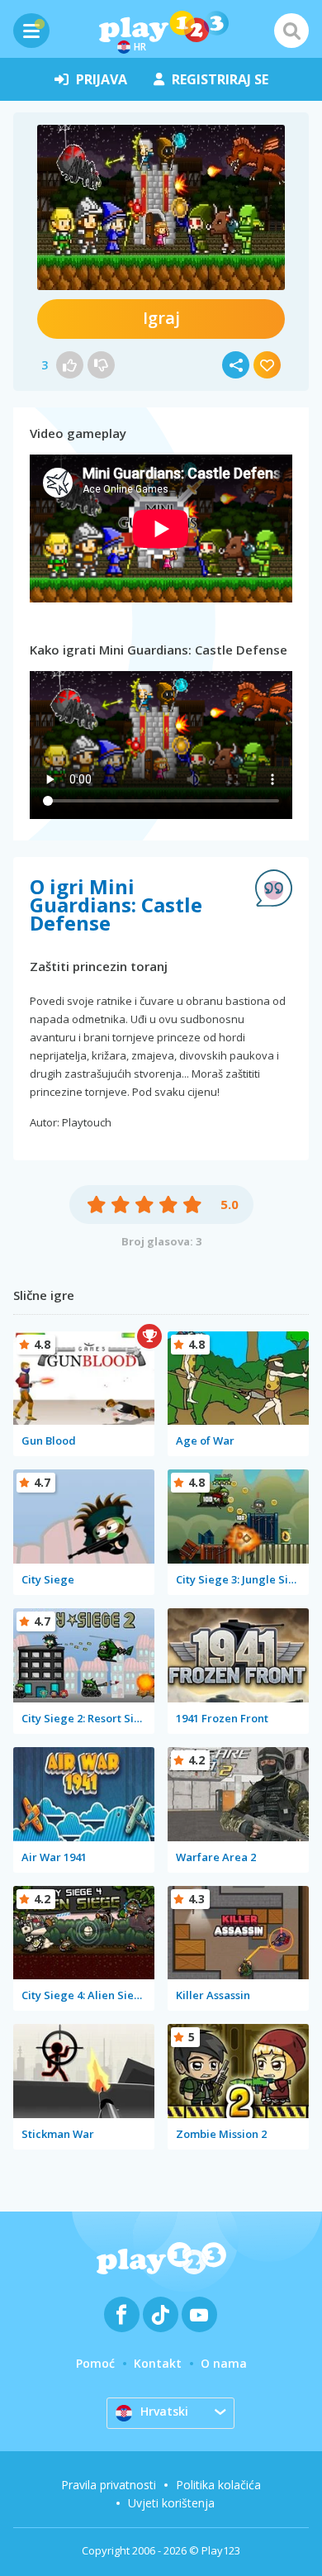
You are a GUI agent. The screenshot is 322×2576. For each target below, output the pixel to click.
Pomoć (95, 2363)
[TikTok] (161, 2314)
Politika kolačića (218, 2485)
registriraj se (220, 79)
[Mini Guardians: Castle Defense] (161, 207)
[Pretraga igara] (291, 31)
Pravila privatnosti (109, 2485)
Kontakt (158, 2363)
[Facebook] (122, 2314)
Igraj (161, 318)
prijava (102, 79)
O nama (224, 2363)
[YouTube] (199, 2314)
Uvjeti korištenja (171, 2503)
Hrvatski (164, 2411)
